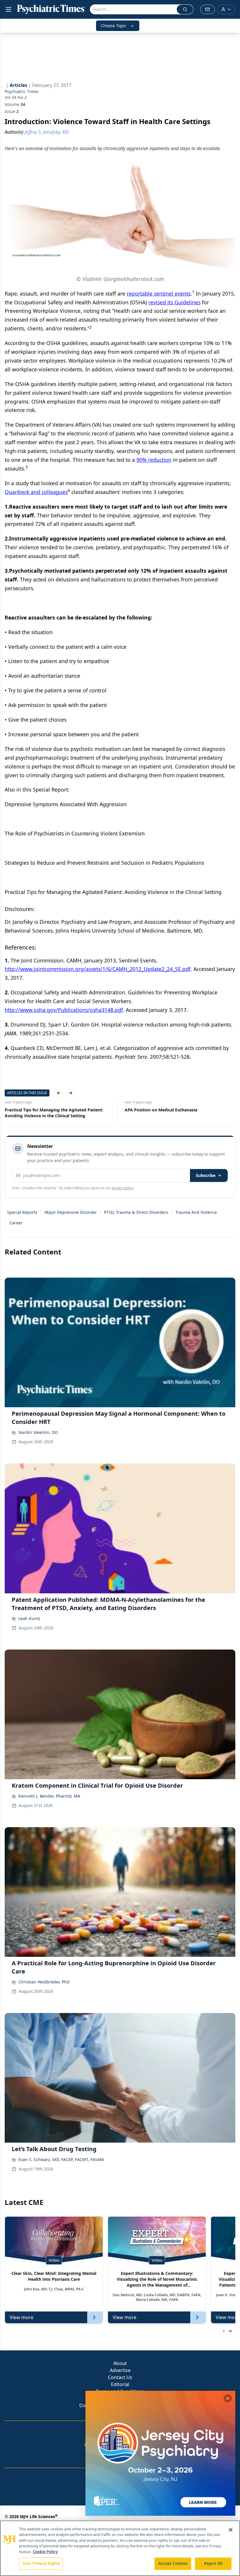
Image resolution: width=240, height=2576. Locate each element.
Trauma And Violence (196, 1212)
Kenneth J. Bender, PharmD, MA (49, 1796)
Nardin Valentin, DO (38, 1432)
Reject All (213, 2563)
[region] (120, 2548)
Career (16, 1223)
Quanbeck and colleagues (36, 492)
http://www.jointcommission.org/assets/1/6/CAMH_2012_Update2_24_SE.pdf (98, 969)
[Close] (231, 2530)
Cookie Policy (45, 2552)
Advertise (120, 2370)
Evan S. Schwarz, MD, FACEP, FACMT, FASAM (61, 2159)
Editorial (120, 2384)
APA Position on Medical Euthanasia (41, 1110)
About (120, 2363)
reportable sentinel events (159, 294)
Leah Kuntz (29, 1618)
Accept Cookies (173, 2563)
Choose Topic (114, 26)
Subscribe (206, 1175)
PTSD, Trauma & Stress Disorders (136, 1212)
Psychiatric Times (22, 91)
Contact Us (120, 2377)
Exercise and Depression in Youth (158, 1110)
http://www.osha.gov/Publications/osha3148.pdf (64, 1010)
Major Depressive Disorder (71, 1212)
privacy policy (122, 1188)
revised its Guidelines (174, 302)
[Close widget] (228, 2398)
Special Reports (22, 1212)
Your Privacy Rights (41, 2563)
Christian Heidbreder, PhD (44, 1982)
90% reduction (154, 460)
